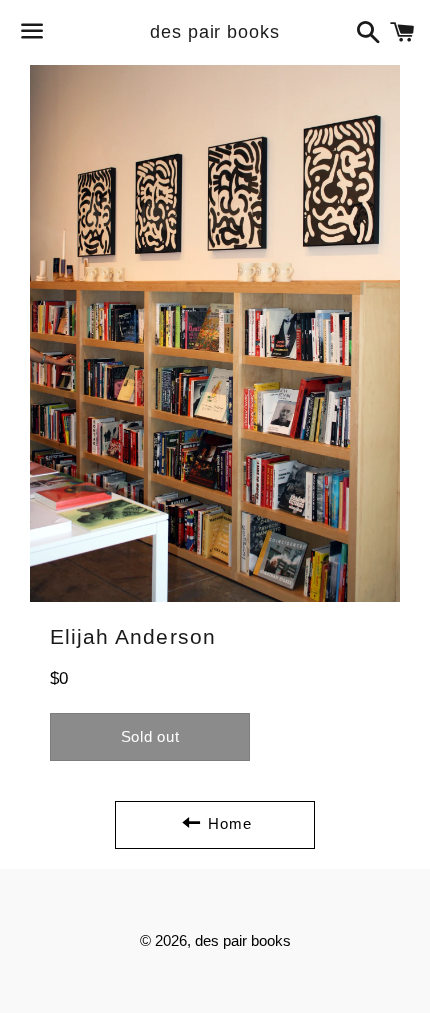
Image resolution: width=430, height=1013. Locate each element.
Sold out (150, 736)
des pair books (215, 32)
